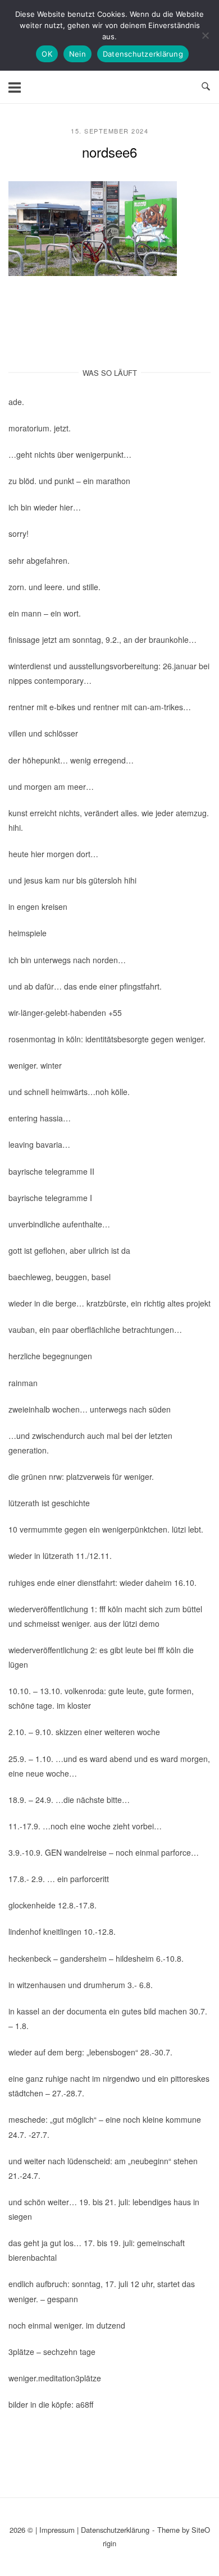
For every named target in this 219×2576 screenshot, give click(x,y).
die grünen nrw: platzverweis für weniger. (81, 1476)
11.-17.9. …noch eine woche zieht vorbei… (85, 1826)
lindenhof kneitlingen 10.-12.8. (62, 1931)
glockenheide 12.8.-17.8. (53, 1905)
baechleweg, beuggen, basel (60, 1277)
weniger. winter (35, 1065)
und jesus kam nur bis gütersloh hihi (72, 880)
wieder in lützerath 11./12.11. (60, 1556)
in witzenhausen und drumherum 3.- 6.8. (81, 1985)
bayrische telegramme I (50, 1198)
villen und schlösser (43, 733)
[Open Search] (206, 87)
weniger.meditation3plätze (55, 2378)
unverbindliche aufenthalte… (59, 1224)
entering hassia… (40, 1118)
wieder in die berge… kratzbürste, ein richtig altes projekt (109, 1303)
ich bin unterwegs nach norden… (67, 960)
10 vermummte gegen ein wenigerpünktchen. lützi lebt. (106, 1529)
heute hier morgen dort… (53, 854)
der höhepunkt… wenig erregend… (71, 760)
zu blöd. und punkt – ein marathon (69, 481)
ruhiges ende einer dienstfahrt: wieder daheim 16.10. (102, 1583)
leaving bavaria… (39, 1144)
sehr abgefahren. (39, 560)
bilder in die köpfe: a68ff (51, 2404)
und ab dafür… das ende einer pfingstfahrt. (85, 986)
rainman (23, 1383)
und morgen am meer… (51, 786)
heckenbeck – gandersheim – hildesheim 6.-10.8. (96, 1958)
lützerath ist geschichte (49, 1503)
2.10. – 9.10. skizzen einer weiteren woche (84, 1732)
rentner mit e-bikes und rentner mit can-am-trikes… (100, 707)
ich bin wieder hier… (45, 507)
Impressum (57, 2530)
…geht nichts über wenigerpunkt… (70, 454)
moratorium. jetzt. (40, 428)
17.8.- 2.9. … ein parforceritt (59, 1879)
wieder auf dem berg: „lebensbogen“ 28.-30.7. (90, 2052)
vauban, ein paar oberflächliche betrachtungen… (95, 1330)
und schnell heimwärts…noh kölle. (69, 1092)
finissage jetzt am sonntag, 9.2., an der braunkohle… (102, 640)
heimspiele (28, 933)
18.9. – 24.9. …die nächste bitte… (69, 1800)
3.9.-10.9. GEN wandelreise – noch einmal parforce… (104, 1852)
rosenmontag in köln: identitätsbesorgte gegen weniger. (107, 1039)
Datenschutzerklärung (115, 2530)
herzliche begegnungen (50, 1356)
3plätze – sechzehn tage (52, 2352)
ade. (16, 402)
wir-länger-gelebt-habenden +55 (65, 1013)
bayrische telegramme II (51, 1171)
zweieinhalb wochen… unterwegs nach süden (90, 1409)
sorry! (19, 533)
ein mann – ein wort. (45, 613)
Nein (77, 54)
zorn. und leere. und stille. (54, 587)
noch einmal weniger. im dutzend (67, 2325)
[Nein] (205, 35)
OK (47, 54)
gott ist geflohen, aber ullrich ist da (69, 1250)
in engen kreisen (38, 907)
